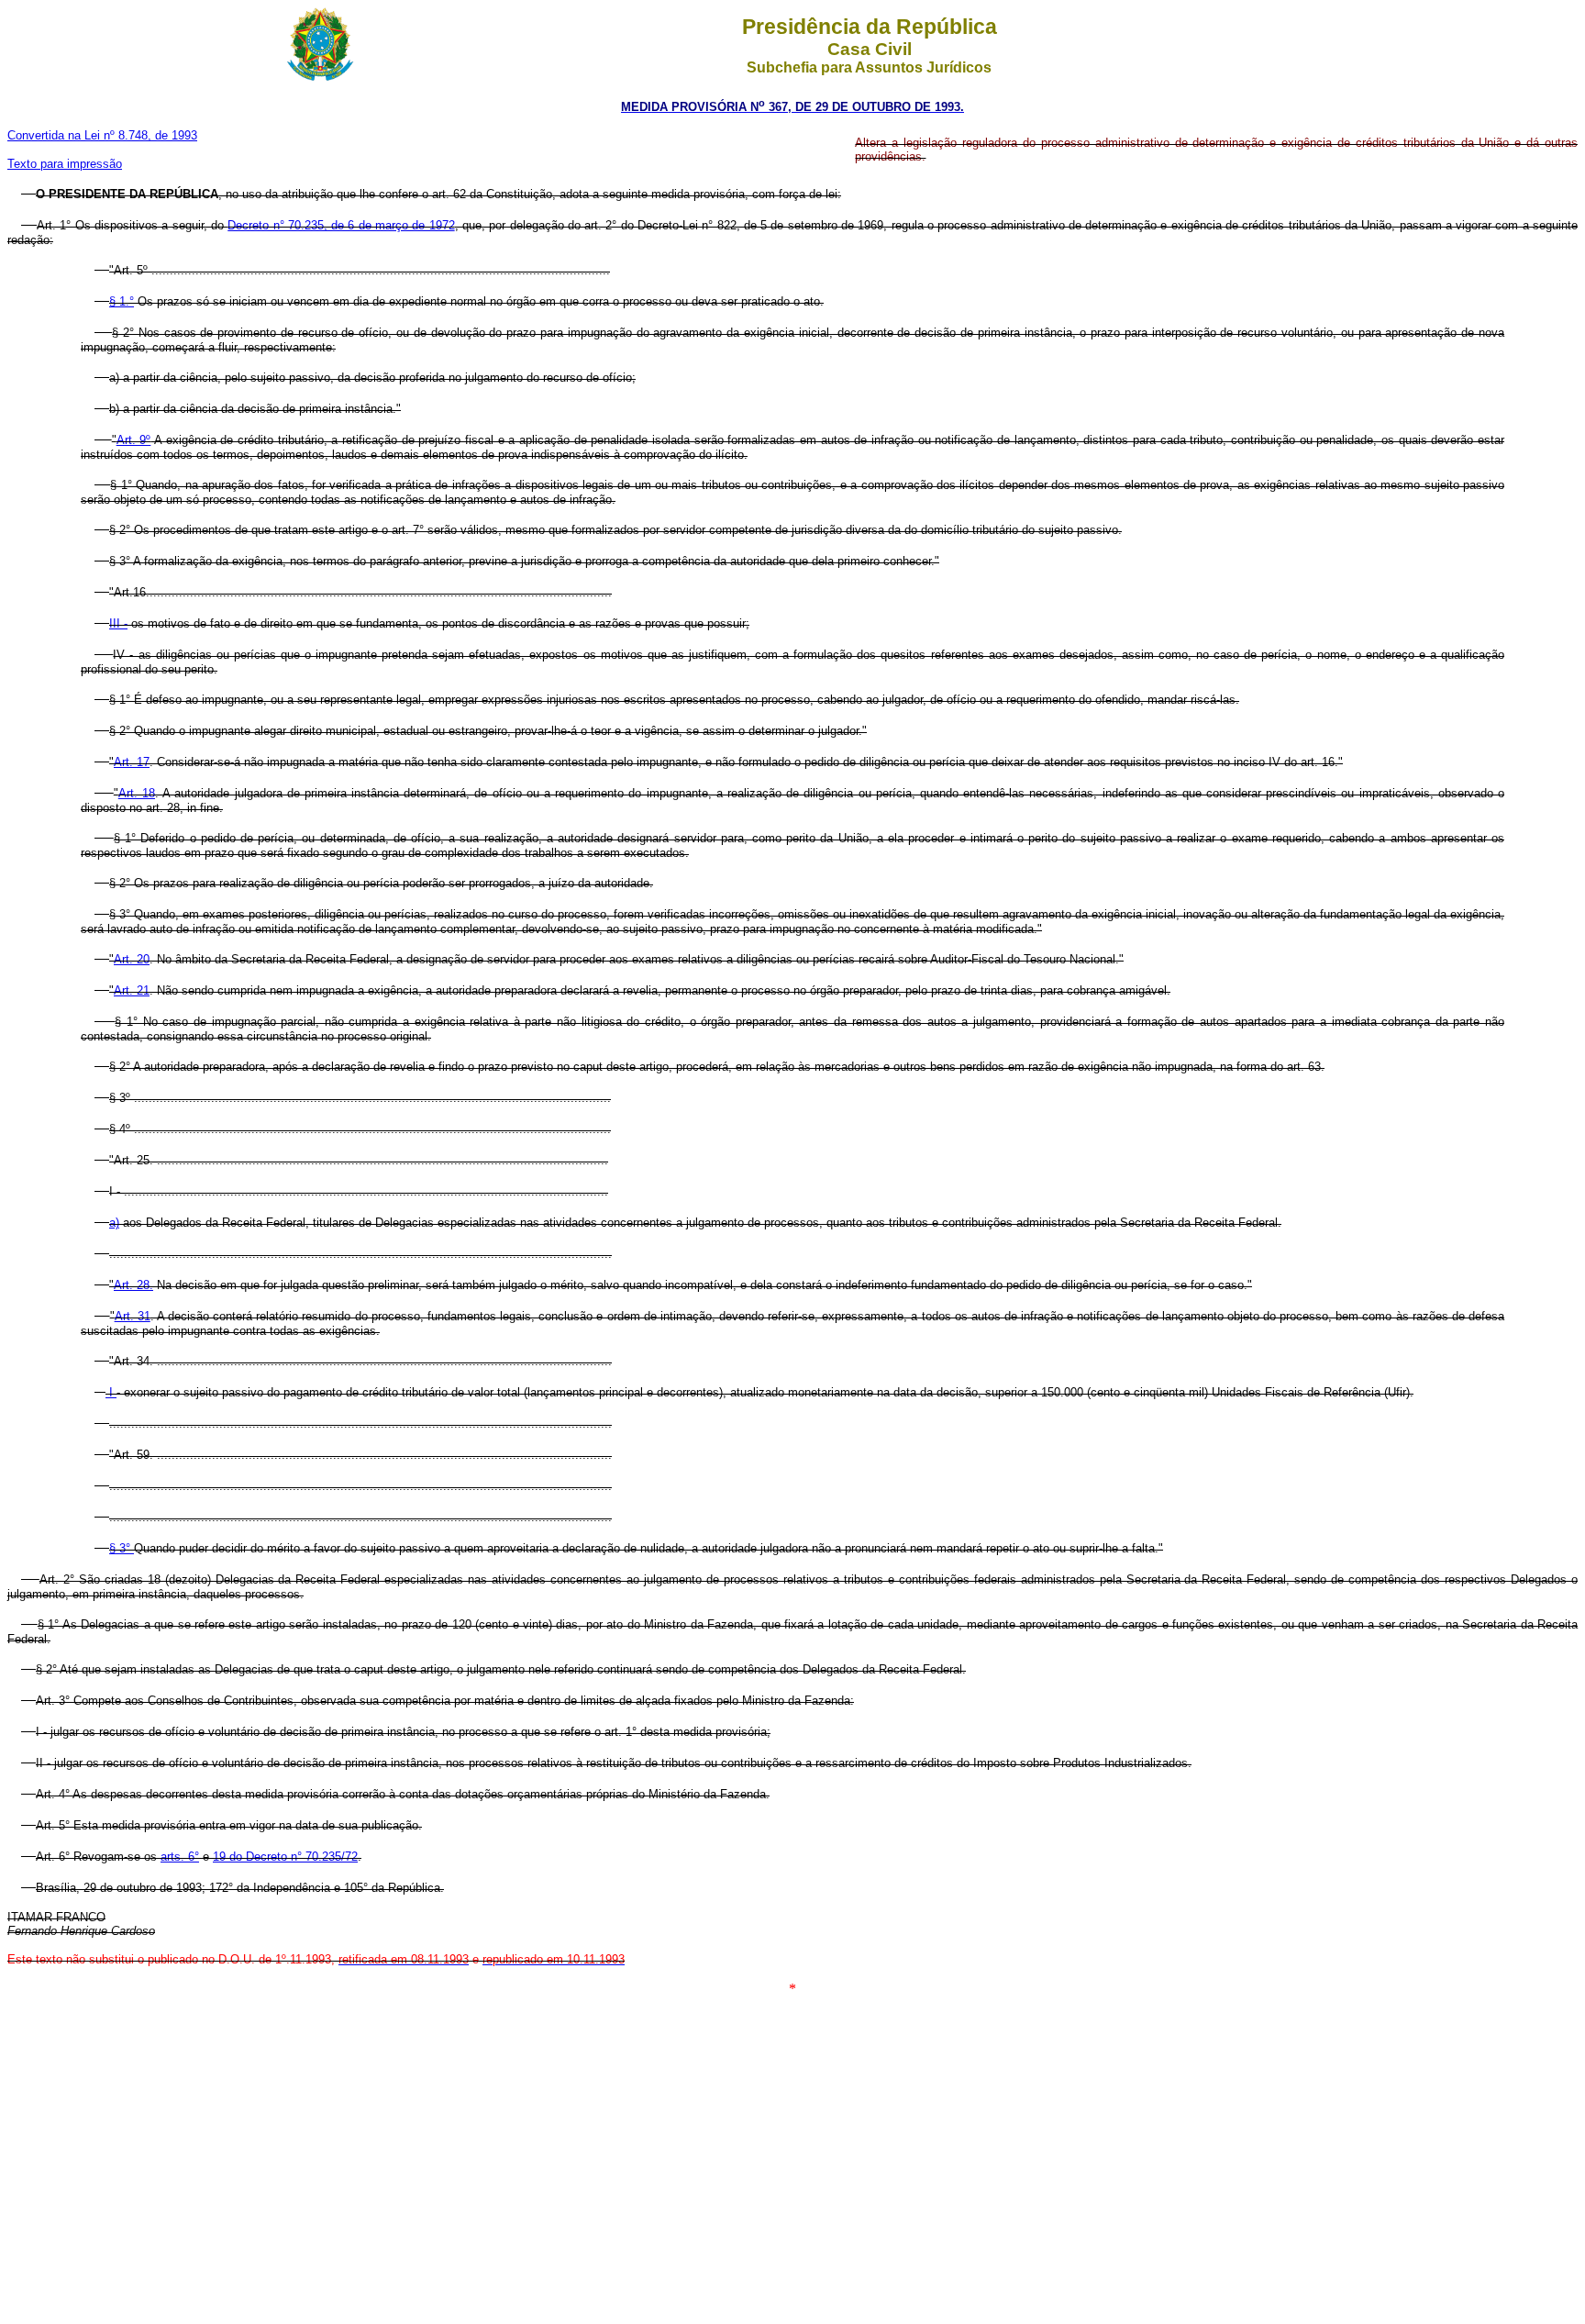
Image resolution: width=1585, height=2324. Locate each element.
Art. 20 (132, 959)
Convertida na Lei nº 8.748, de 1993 (102, 135)
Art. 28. (133, 1285)
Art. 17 (132, 762)
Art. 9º (134, 440)
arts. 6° (180, 1857)
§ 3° (122, 1548)
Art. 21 (132, 990)
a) (114, 1223)
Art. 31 (133, 1316)
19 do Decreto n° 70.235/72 (285, 1857)
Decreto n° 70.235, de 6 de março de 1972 (341, 225)
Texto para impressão (65, 164)
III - (118, 623)
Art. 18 (137, 793)
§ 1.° (122, 301)
